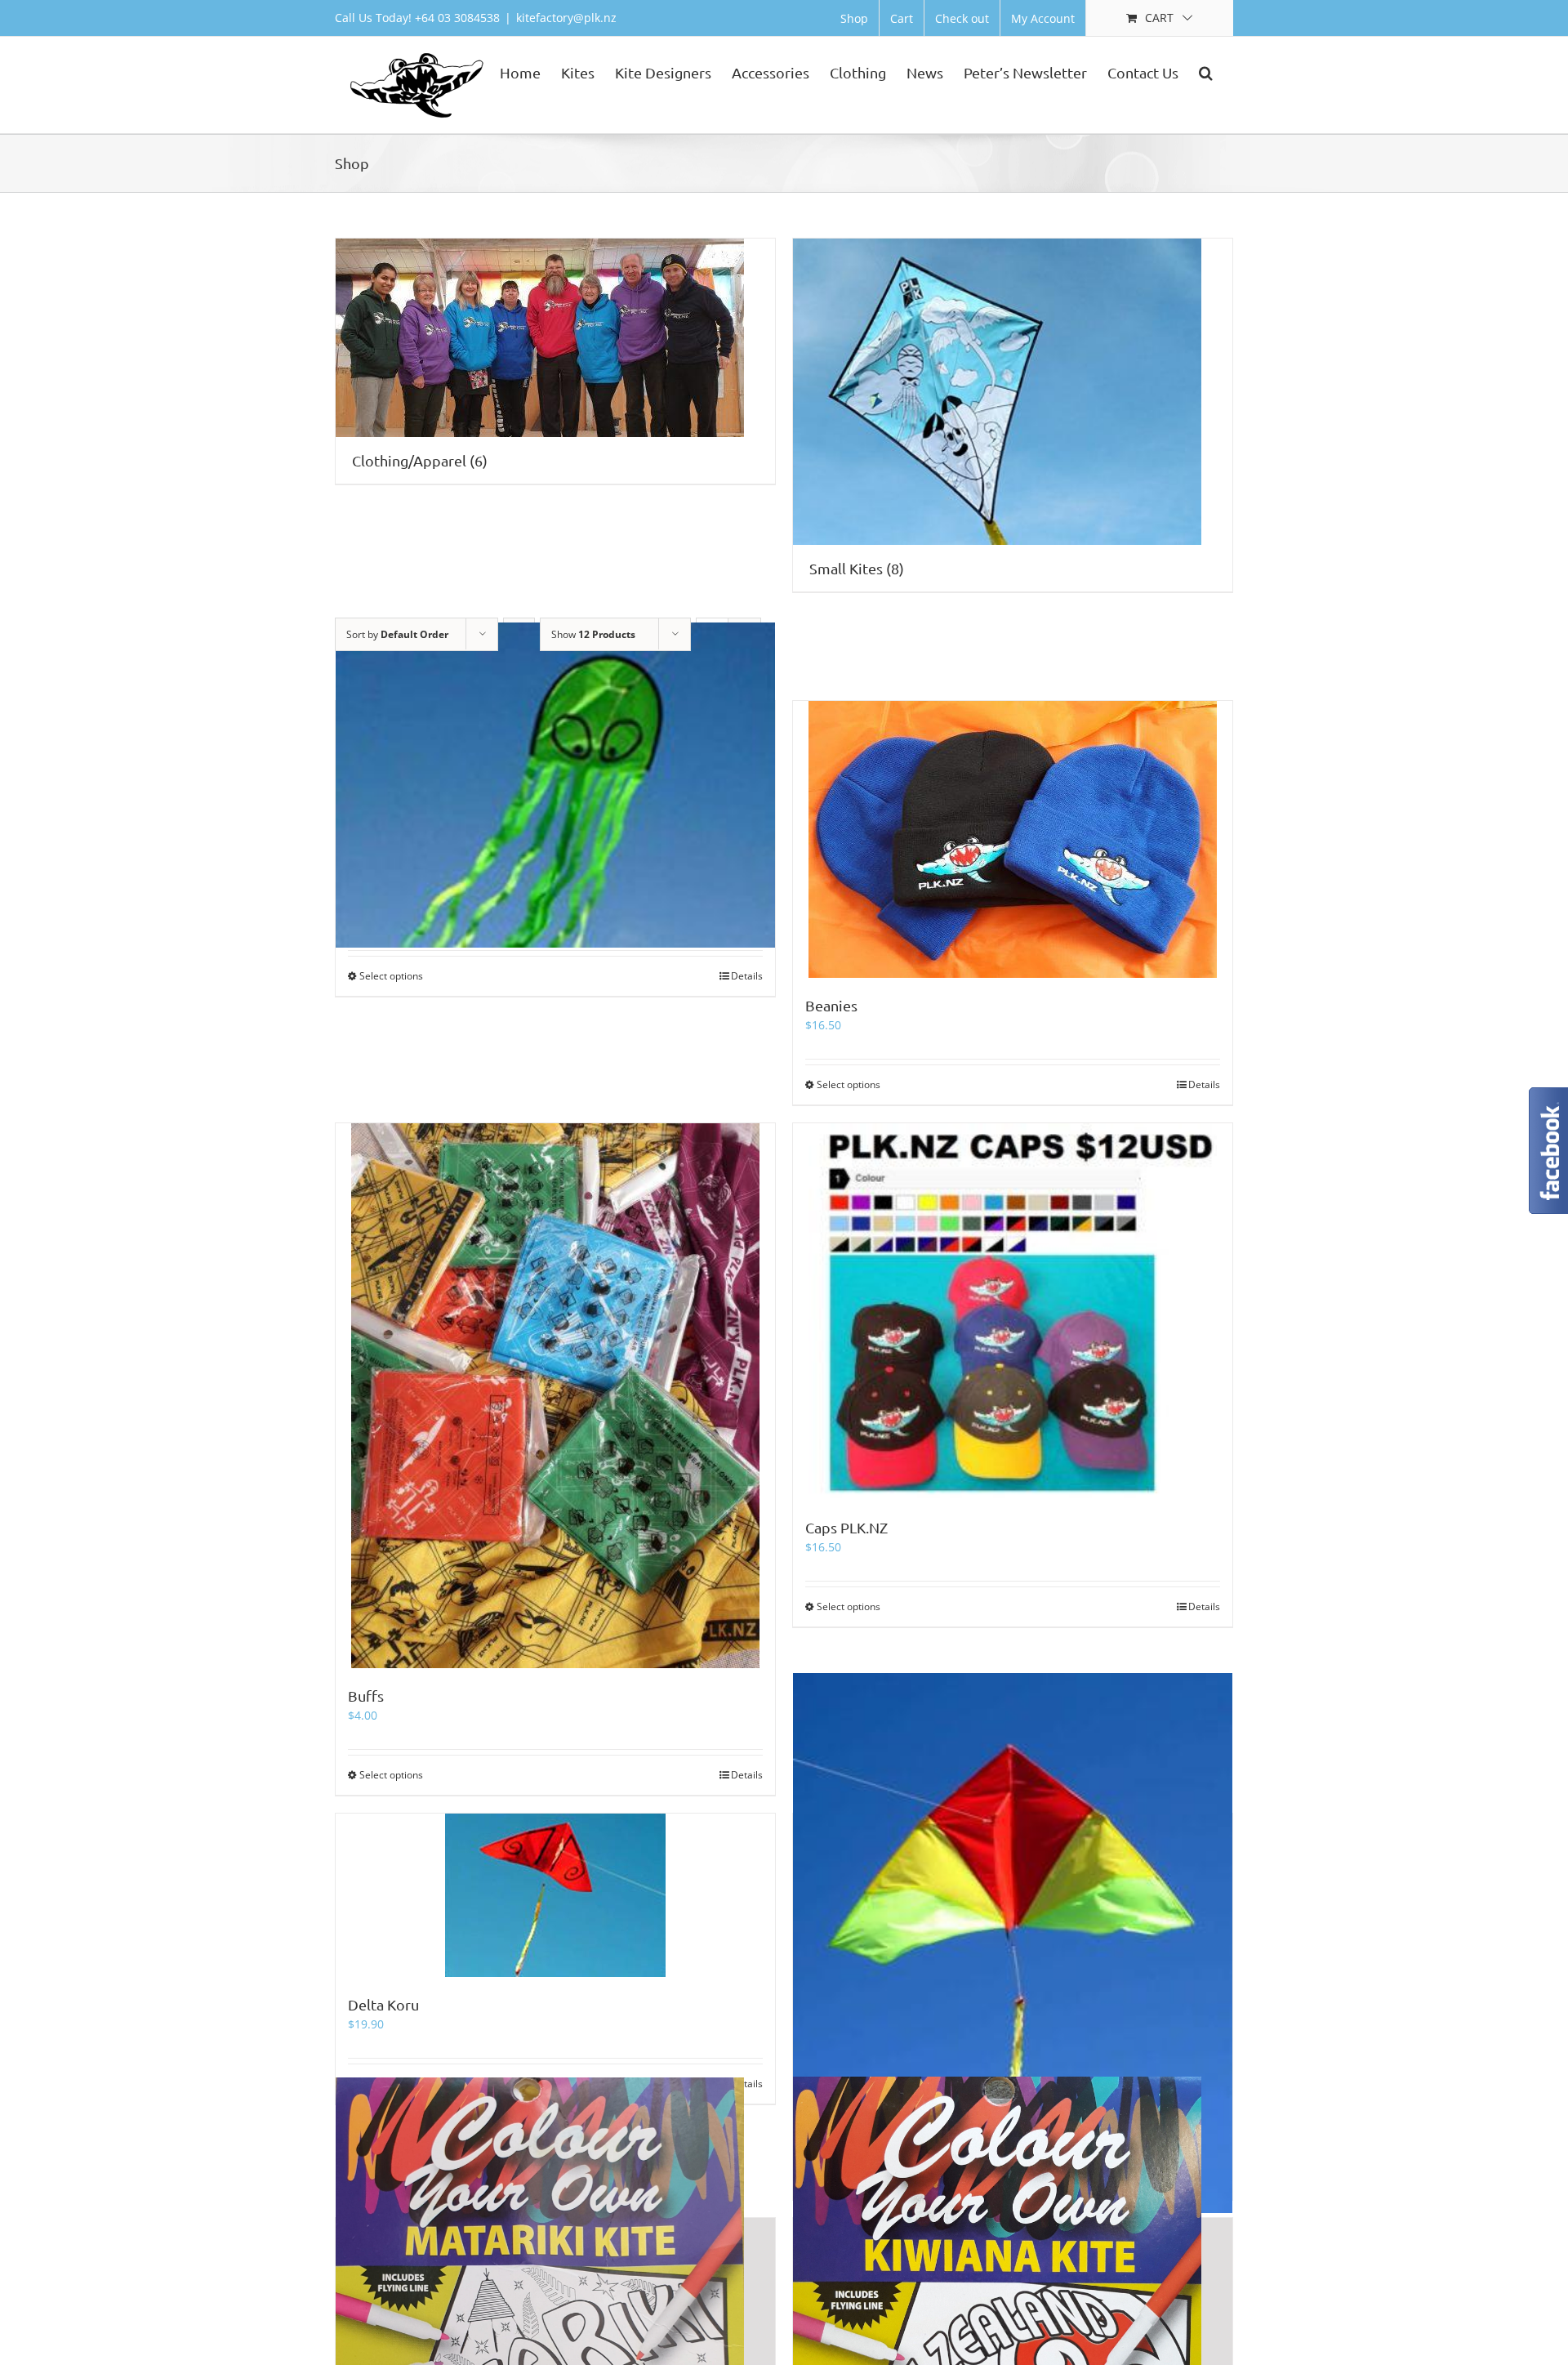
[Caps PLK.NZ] (1013, 1312)
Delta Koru (383, 2004)
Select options (391, 976)
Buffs (366, 1696)
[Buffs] (555, 1396)
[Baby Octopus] (555, 785)
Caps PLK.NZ (846, 1527)
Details (747, 976)
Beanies (831, 1005)
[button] (1206, 71)
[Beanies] (1013, 839)
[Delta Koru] (555, 1895)
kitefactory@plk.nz (566, 18)
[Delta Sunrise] (1013, 1943)
